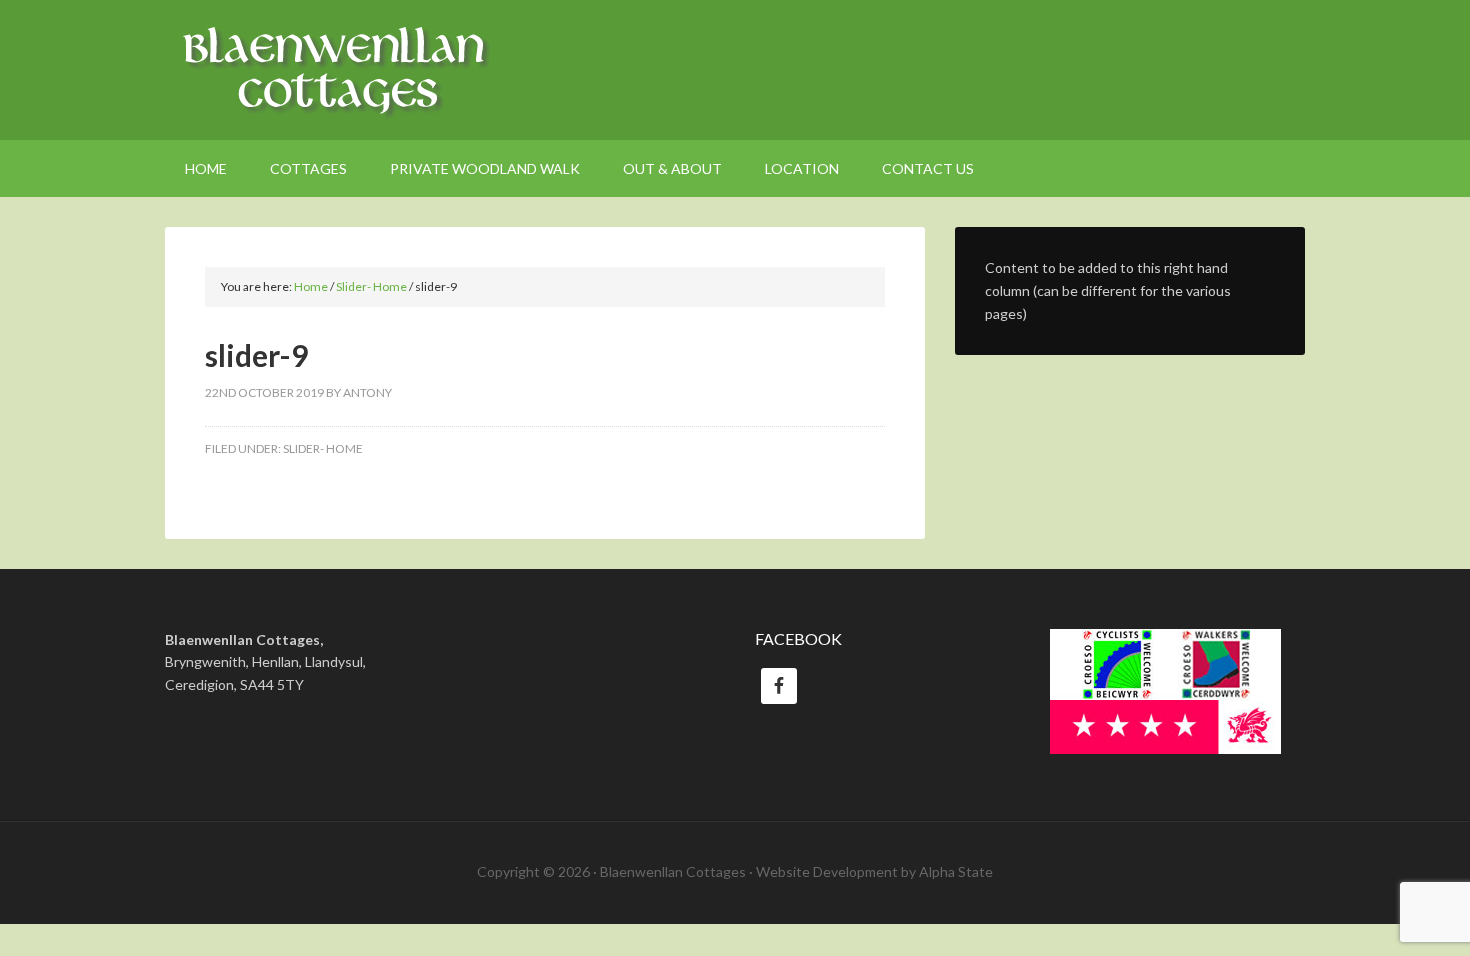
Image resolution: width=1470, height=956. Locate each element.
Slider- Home (323, 448)
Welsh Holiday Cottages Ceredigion (735, 70)
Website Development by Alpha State (874, 871)
